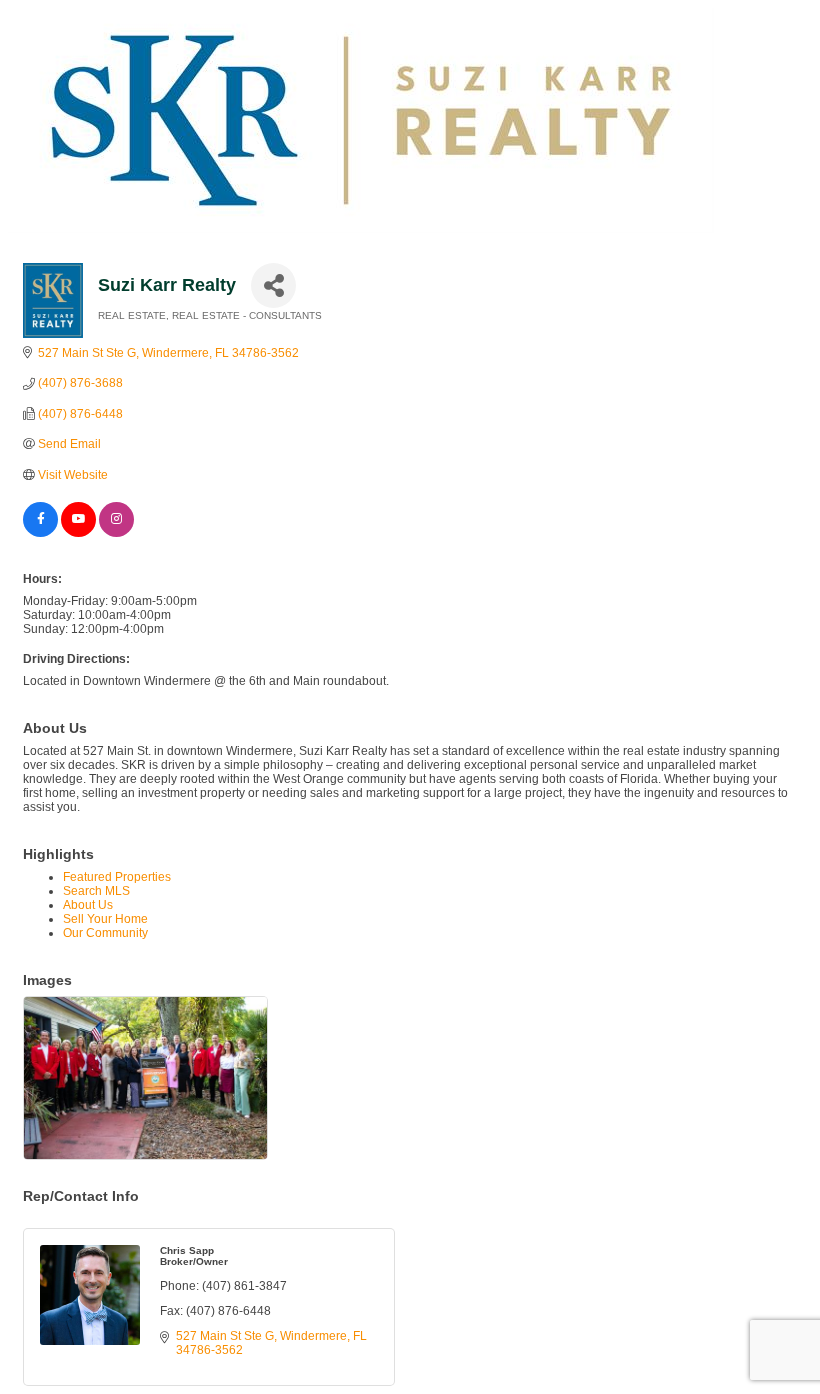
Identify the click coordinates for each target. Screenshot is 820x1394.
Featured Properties (117, 877)
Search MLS (96, 891)
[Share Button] (273, 285)
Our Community (105, 933)
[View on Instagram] (116, 533)
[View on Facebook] (40, 533)
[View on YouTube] (78, 533)
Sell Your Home (105, 919)
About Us (88, 905)
